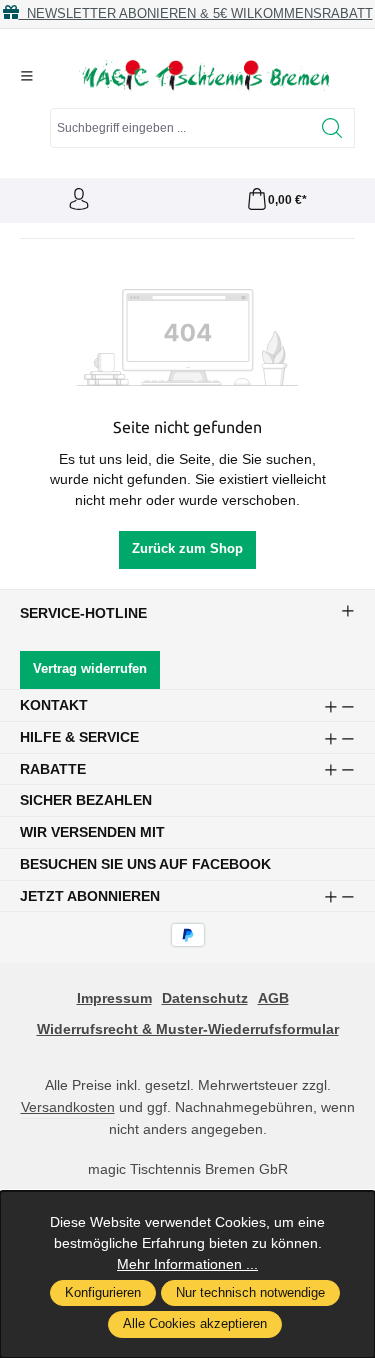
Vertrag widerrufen (90, 669)
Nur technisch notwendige (250, 1293)
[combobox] (180, 128)
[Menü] (27, 76)
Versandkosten (68, 1107)
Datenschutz (205, 998)
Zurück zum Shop (187, 549)
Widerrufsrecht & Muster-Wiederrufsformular (188, 1029)
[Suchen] (332, 128)
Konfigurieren (103, 1293)
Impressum (114, 998)
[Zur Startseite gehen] (204, 76)
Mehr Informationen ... (187, 1264)
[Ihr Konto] (79, 200)
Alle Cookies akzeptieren (195, 1324)
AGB (273, 998)
